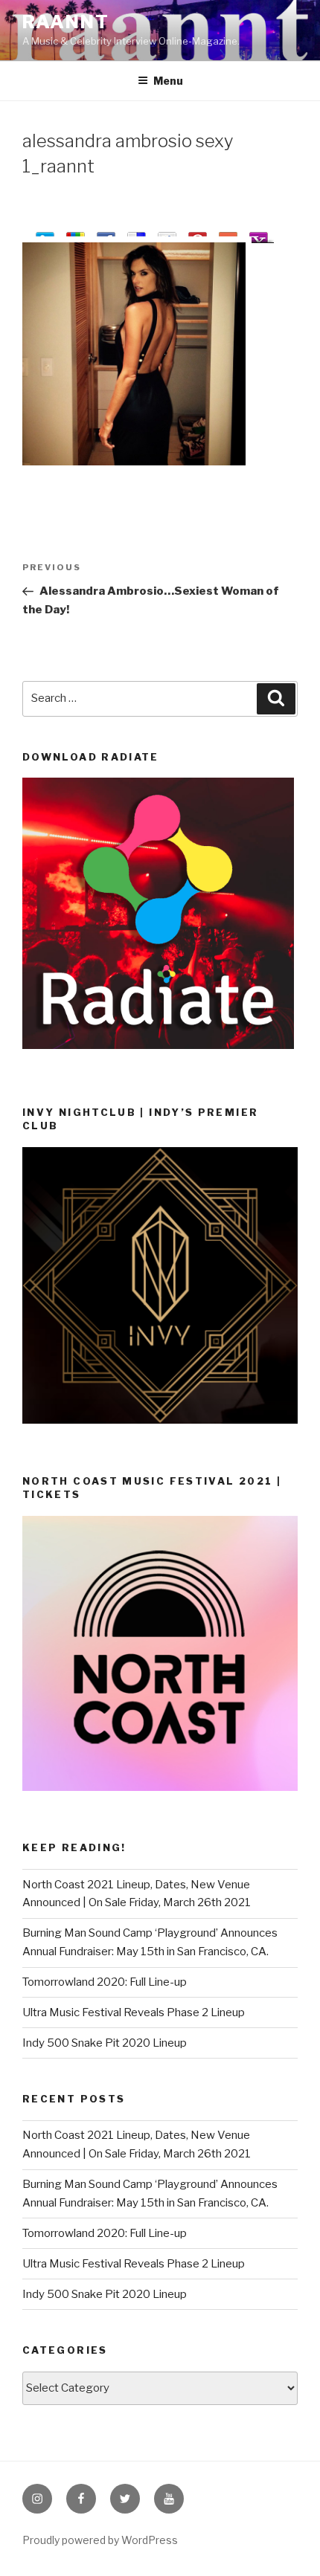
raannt (66, 22)
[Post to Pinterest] (198, 235)
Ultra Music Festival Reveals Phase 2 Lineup (134, 2012)
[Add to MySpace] (167, 235)
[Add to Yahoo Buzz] (259, 235)
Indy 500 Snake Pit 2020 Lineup (105, 2043)
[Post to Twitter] (45, 235)
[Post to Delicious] (137, 235)
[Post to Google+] (76, 235)
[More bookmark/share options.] (228, 235)
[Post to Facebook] (106, 235)
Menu (168, 81)
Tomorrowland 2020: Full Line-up (105, 1982)
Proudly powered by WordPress (100, 2540)
